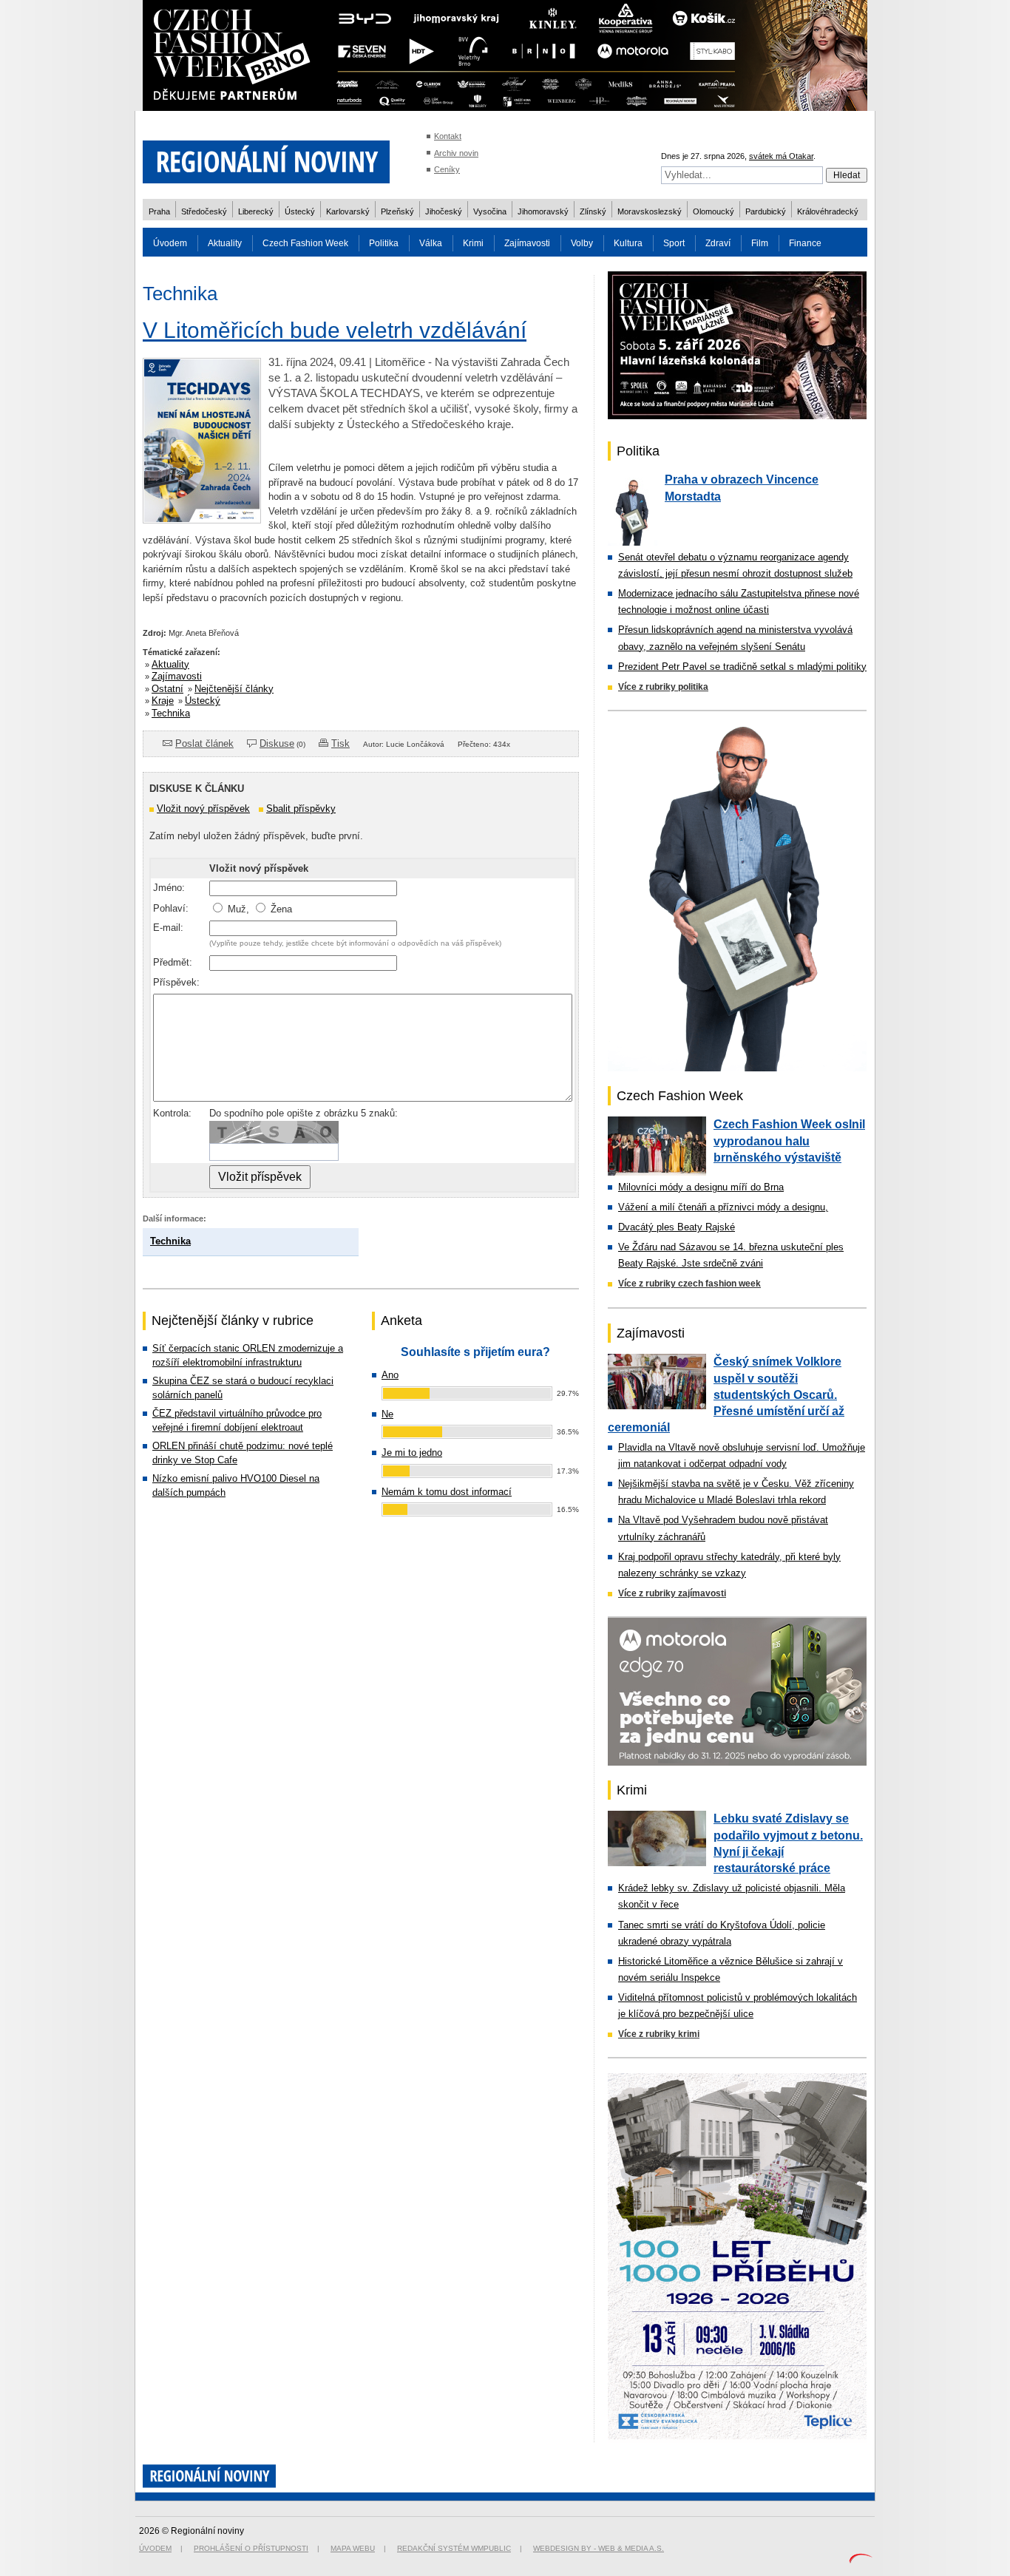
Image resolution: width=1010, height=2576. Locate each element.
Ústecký (300, 211)
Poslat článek (204, 743)
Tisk (340, 743)
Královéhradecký (828, 211)
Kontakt (448, 136)
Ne (387, 1414)
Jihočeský (444, 211)
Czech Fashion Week (305, 243)
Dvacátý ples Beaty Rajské (677, 1227)
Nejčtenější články (234, 689)
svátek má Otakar (781, 156)
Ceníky (447, 169)
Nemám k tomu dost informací (447, 1492)
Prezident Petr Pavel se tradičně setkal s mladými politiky (742, 667)
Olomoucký (714, 211)
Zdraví (718, 243)
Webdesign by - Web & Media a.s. (599, 2548)
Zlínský (593, 211)
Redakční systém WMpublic (454, 2548)
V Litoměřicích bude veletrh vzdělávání (335, 330)
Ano (390, 1375)
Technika (171, 713)
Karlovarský (348, 211)
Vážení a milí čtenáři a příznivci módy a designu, (723, 1207)
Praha (159, 211)
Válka (431, 243)
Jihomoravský (543, 211)
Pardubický (766, 211)
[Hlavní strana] (266, 192)
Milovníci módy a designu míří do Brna (701, 1187)
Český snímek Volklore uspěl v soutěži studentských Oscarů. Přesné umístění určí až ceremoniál (726, 1394)
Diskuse (277, 743)
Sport (674, 243)
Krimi (473, 243)
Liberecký (256, 211)
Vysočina (490, 211)
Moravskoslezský (650, 211)
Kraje (163, 701)
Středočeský (204, 211)
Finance (805, 243)
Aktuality (225, 243)
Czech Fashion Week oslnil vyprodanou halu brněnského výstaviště (789, 1141)
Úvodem (170, 243)
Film (760, 243)
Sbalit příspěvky (301, 809)
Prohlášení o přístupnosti (251, 2548)
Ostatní (167, 689)
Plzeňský (397, 211)
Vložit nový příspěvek (203, 809)
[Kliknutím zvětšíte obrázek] (202, 519)
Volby (582, 243)
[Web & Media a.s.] (861, 2560)
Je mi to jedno (412, 1453)
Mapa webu (353, 2548)
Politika (384, 243)
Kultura (628, 243)
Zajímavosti (527, 243)
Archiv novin (456, 153)
